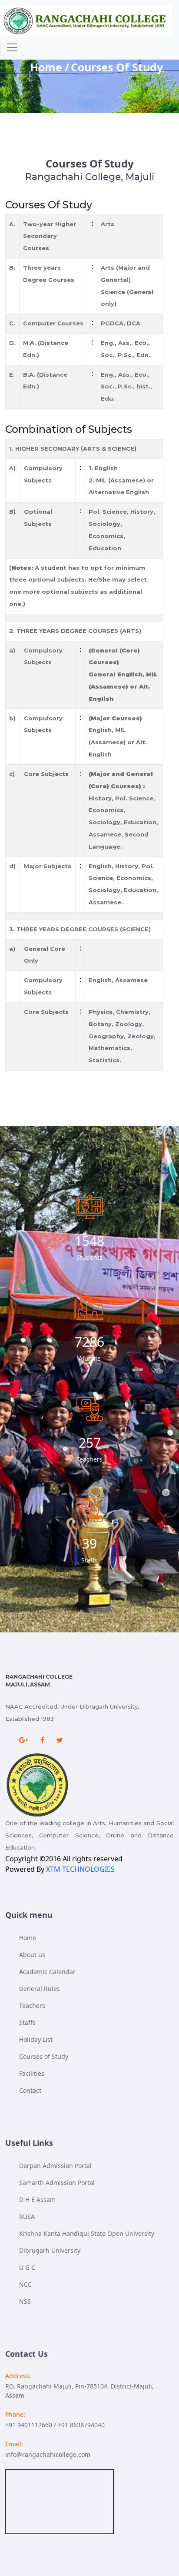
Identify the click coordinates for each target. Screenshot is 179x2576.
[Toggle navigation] (12, 47)
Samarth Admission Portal (57, 2183)
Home (46, 67)
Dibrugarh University (50, 2250)
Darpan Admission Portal (55, 2166)
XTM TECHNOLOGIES (80, 1869)
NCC (25, 2284)
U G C (27, 2267)
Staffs (27, 2022)
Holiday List (36, 2039)
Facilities (32, 2073)
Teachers (32, 2006)
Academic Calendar (47, 1972)
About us (32, 1955)
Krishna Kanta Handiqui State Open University (87, 2233)
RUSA (27, 2216)
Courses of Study (44, 2056)
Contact (30, 2090)
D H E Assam (37, 2200)
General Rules (40, 1989)
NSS (25, 2301)
